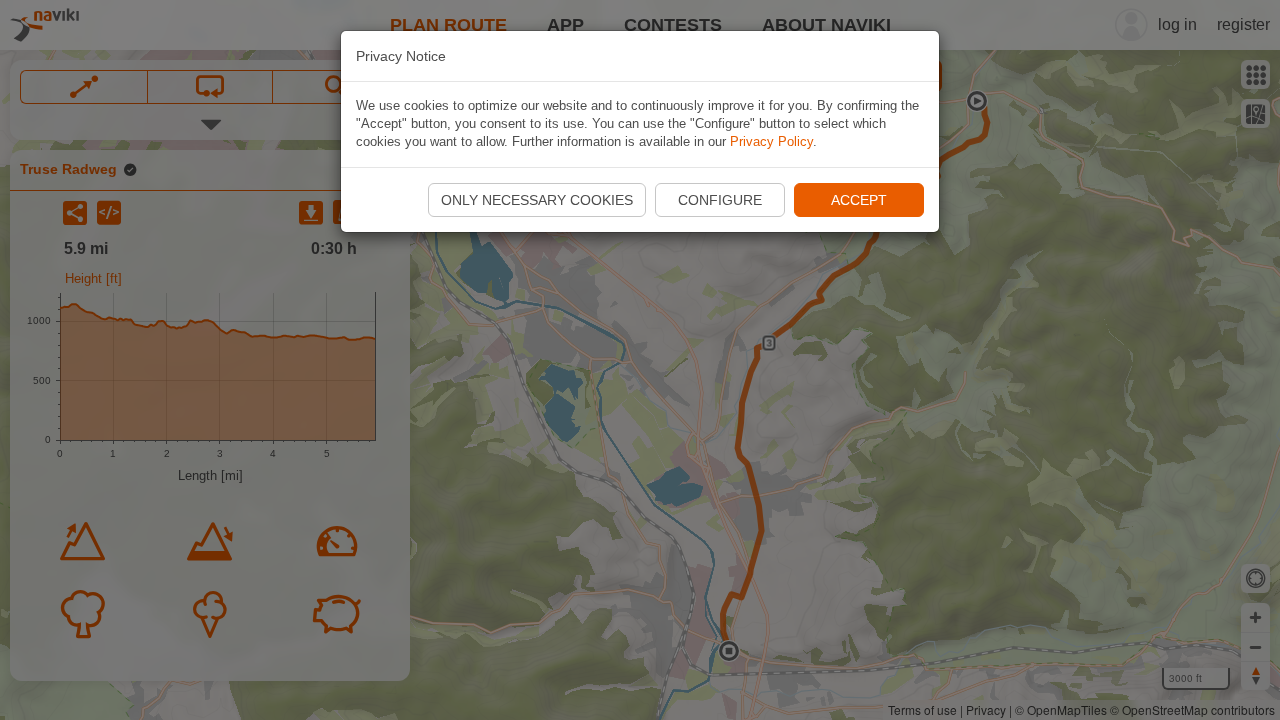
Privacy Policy (771, 141)
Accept (859, 200)
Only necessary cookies (537, 200)
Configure (720, 200)
